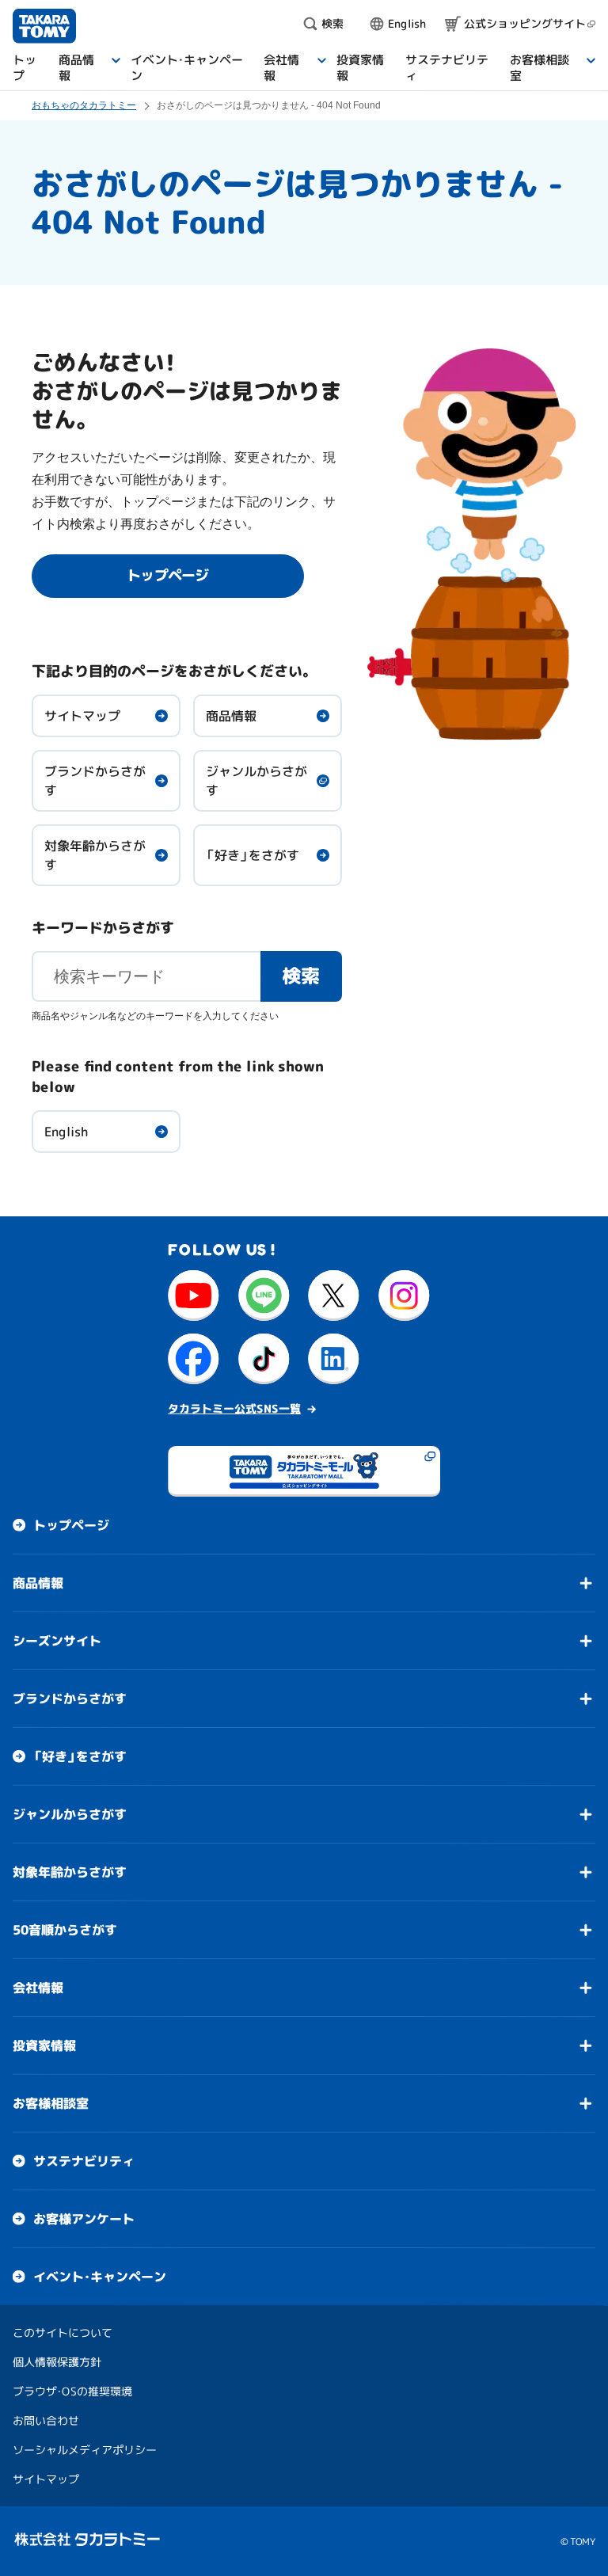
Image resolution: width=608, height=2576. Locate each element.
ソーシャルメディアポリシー (85, 2450)
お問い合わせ (46, 2420)
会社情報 (38, 1988)
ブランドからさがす (95, 781)
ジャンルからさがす (256, 781)
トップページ (71, 1525)
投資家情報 (44, 2045)
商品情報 (231, 716)
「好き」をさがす (253, 855)
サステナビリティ (84, 2161)
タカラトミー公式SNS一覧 (234, 1408)
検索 (302, 976)
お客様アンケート (84, 2219)
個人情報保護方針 (57, 2362)
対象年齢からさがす (95, 855)
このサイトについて (63, 2332)
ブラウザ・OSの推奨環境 (72, 2391)
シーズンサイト (57, 1641)
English (66, 1132)
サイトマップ (82, 716)
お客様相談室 (51, 2103)
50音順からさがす (65, 1930)
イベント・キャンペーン (100, 2277)
